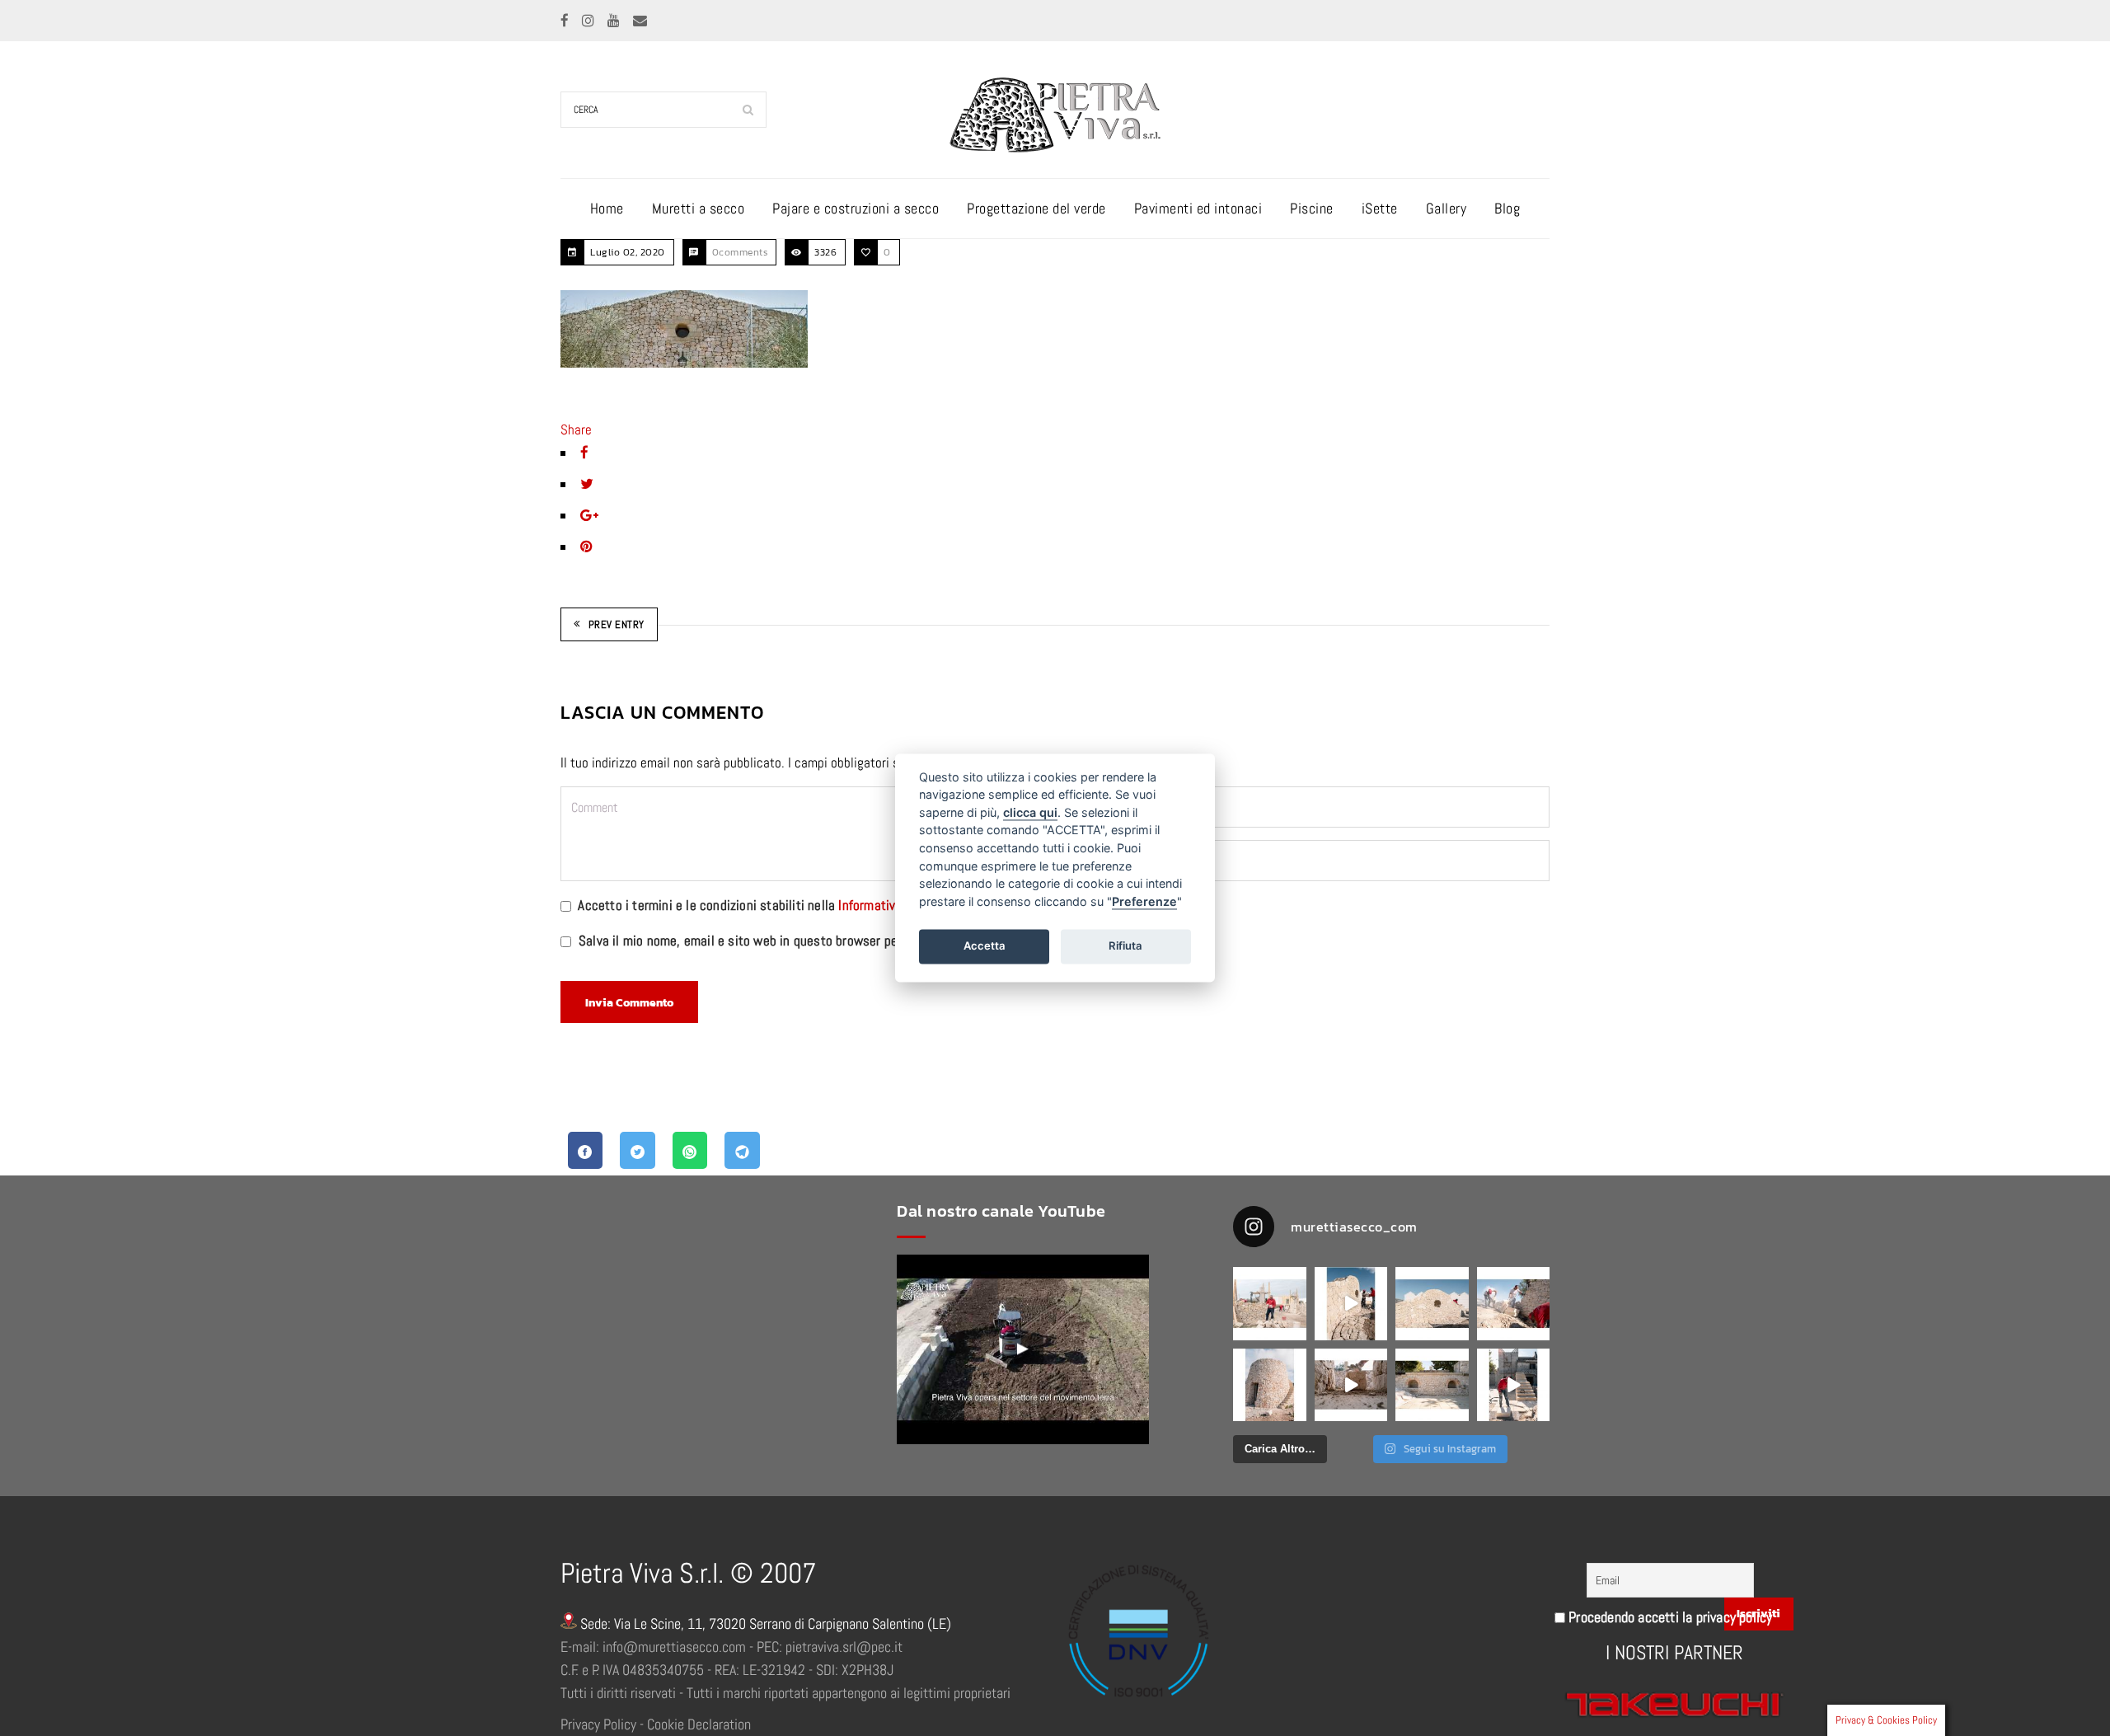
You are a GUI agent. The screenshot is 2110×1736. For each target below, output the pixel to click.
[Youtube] (615, 21)
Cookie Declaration (699, 1724)
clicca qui (1030, 812)
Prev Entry (617, 624)
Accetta (985, 945)
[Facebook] (566, 21)
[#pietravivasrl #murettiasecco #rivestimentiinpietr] (1514, 1385)
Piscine (1312, 208)
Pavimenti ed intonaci (1198, 208)
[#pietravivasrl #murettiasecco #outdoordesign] (1351, 1304)
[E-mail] (640, 21)
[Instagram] (590, 21)
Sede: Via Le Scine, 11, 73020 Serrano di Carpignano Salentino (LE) (764, 1623)
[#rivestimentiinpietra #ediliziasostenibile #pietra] (1514, 1304)
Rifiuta (1125, 945)
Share (576, 429)
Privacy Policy (598, 1724)
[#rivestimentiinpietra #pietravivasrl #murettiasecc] (1351, 1385)
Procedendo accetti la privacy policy (1669, 1617)
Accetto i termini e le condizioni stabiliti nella (774, 905)
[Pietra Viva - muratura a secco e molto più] (1023, 1349)
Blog (1507, 208)
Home (607, 208)
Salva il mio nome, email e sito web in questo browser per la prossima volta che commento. (835, 941)
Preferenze (1144, 901)
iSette (1380, 208)
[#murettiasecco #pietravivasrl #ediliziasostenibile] (1270, 1304)
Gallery (1447, 208)
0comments (740, 252)
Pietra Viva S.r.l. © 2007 (688, 1573)
